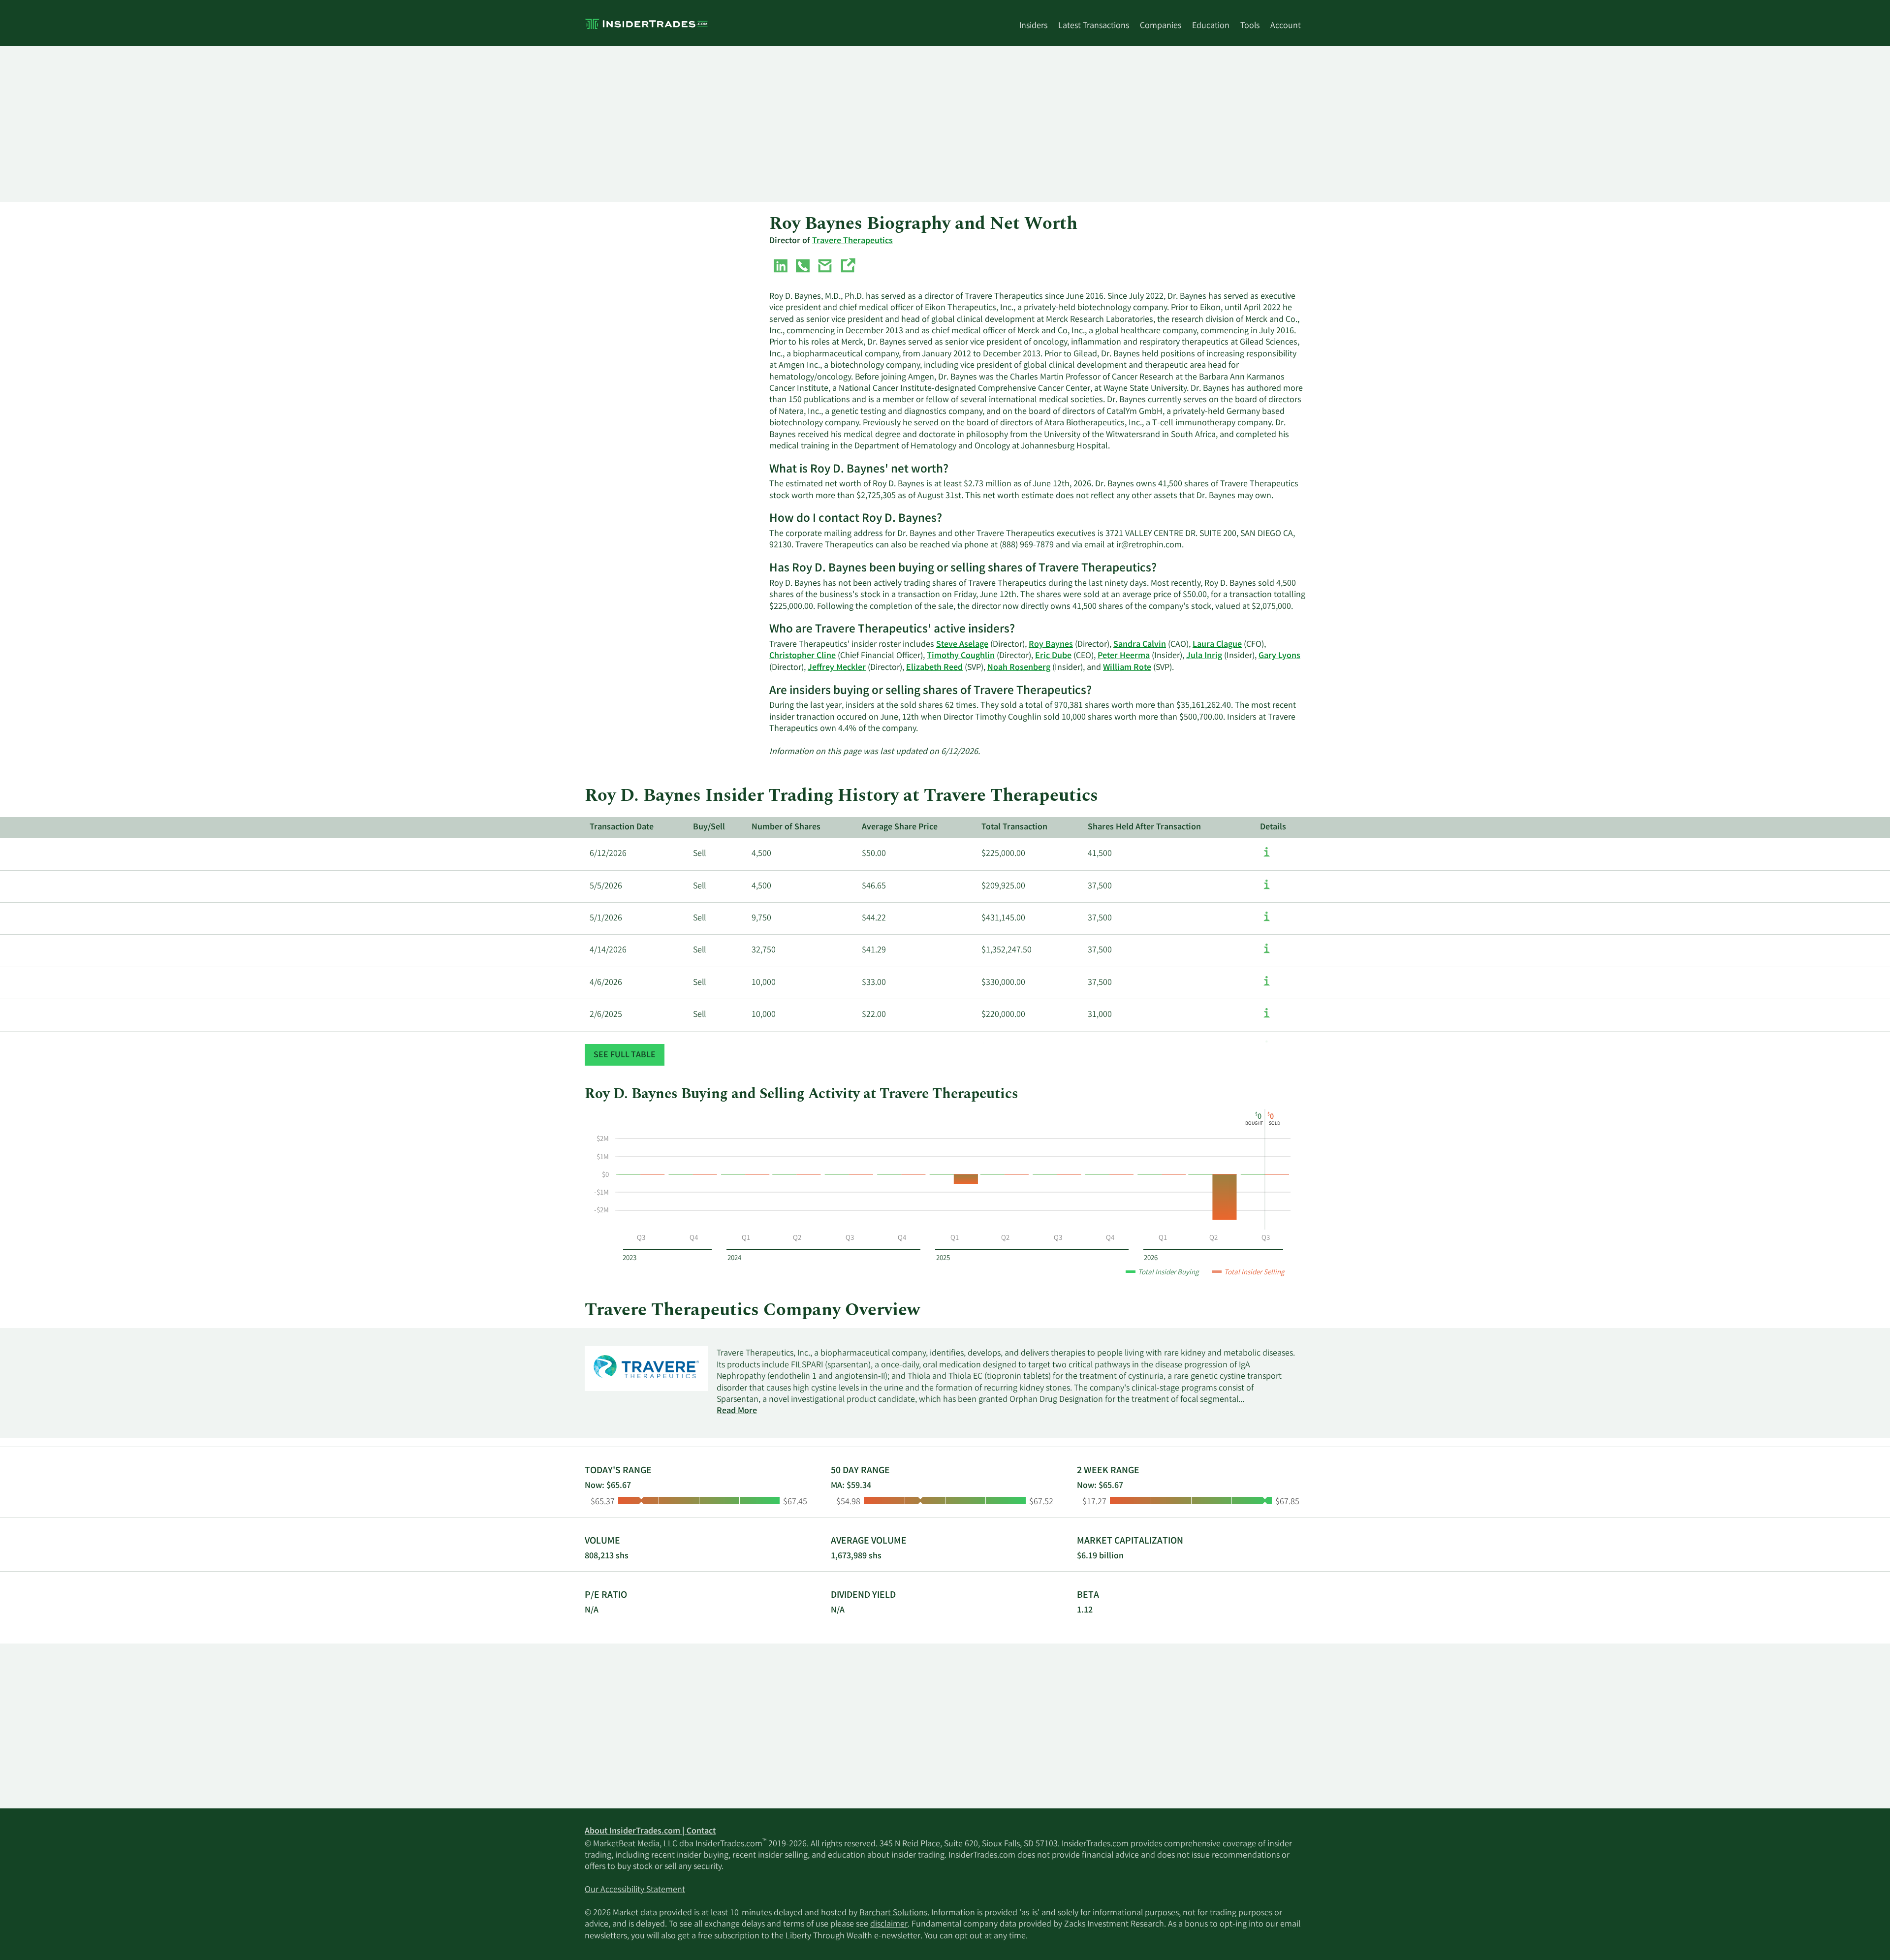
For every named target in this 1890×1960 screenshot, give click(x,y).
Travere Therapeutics (852, 241)
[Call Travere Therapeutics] (803, 268)
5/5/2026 (606, 886)
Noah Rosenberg (1019, 668)
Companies (1161, 26)
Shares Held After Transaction (1144, 827)
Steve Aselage (962, 645)
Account (1286, 26)
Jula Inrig (1204, 656)
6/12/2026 (608, 854)
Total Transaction (1014, 827)
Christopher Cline (803, 656)
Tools (1250, 26)
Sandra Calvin (1140, 645)
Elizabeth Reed (934, 668)
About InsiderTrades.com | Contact (650, 1832)
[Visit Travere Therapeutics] (848, 268)
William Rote (1127, 668)
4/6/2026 (606, 983)
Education (1211, 26)
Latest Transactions (1094, 26)
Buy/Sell (709, 827)
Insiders (1033, 26)
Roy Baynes (1051, 645)
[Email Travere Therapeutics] (825, 268)
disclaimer (889, 1925)
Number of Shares (786, 827)
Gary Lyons (1279, 656)
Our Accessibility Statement (635, 1890)
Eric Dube (1053, 656)
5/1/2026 (606, 918)
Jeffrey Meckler (837, 668)
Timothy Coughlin (961, 656)
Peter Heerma (1124, 656)
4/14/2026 (608, 950)
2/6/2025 (606, 1015)
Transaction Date (622, 827)
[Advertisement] (880, 124)
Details (1273, 827)
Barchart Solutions (893, 1913)
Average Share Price (900, 827)
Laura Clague (1217, 645)
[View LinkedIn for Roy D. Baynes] (781, 268)
